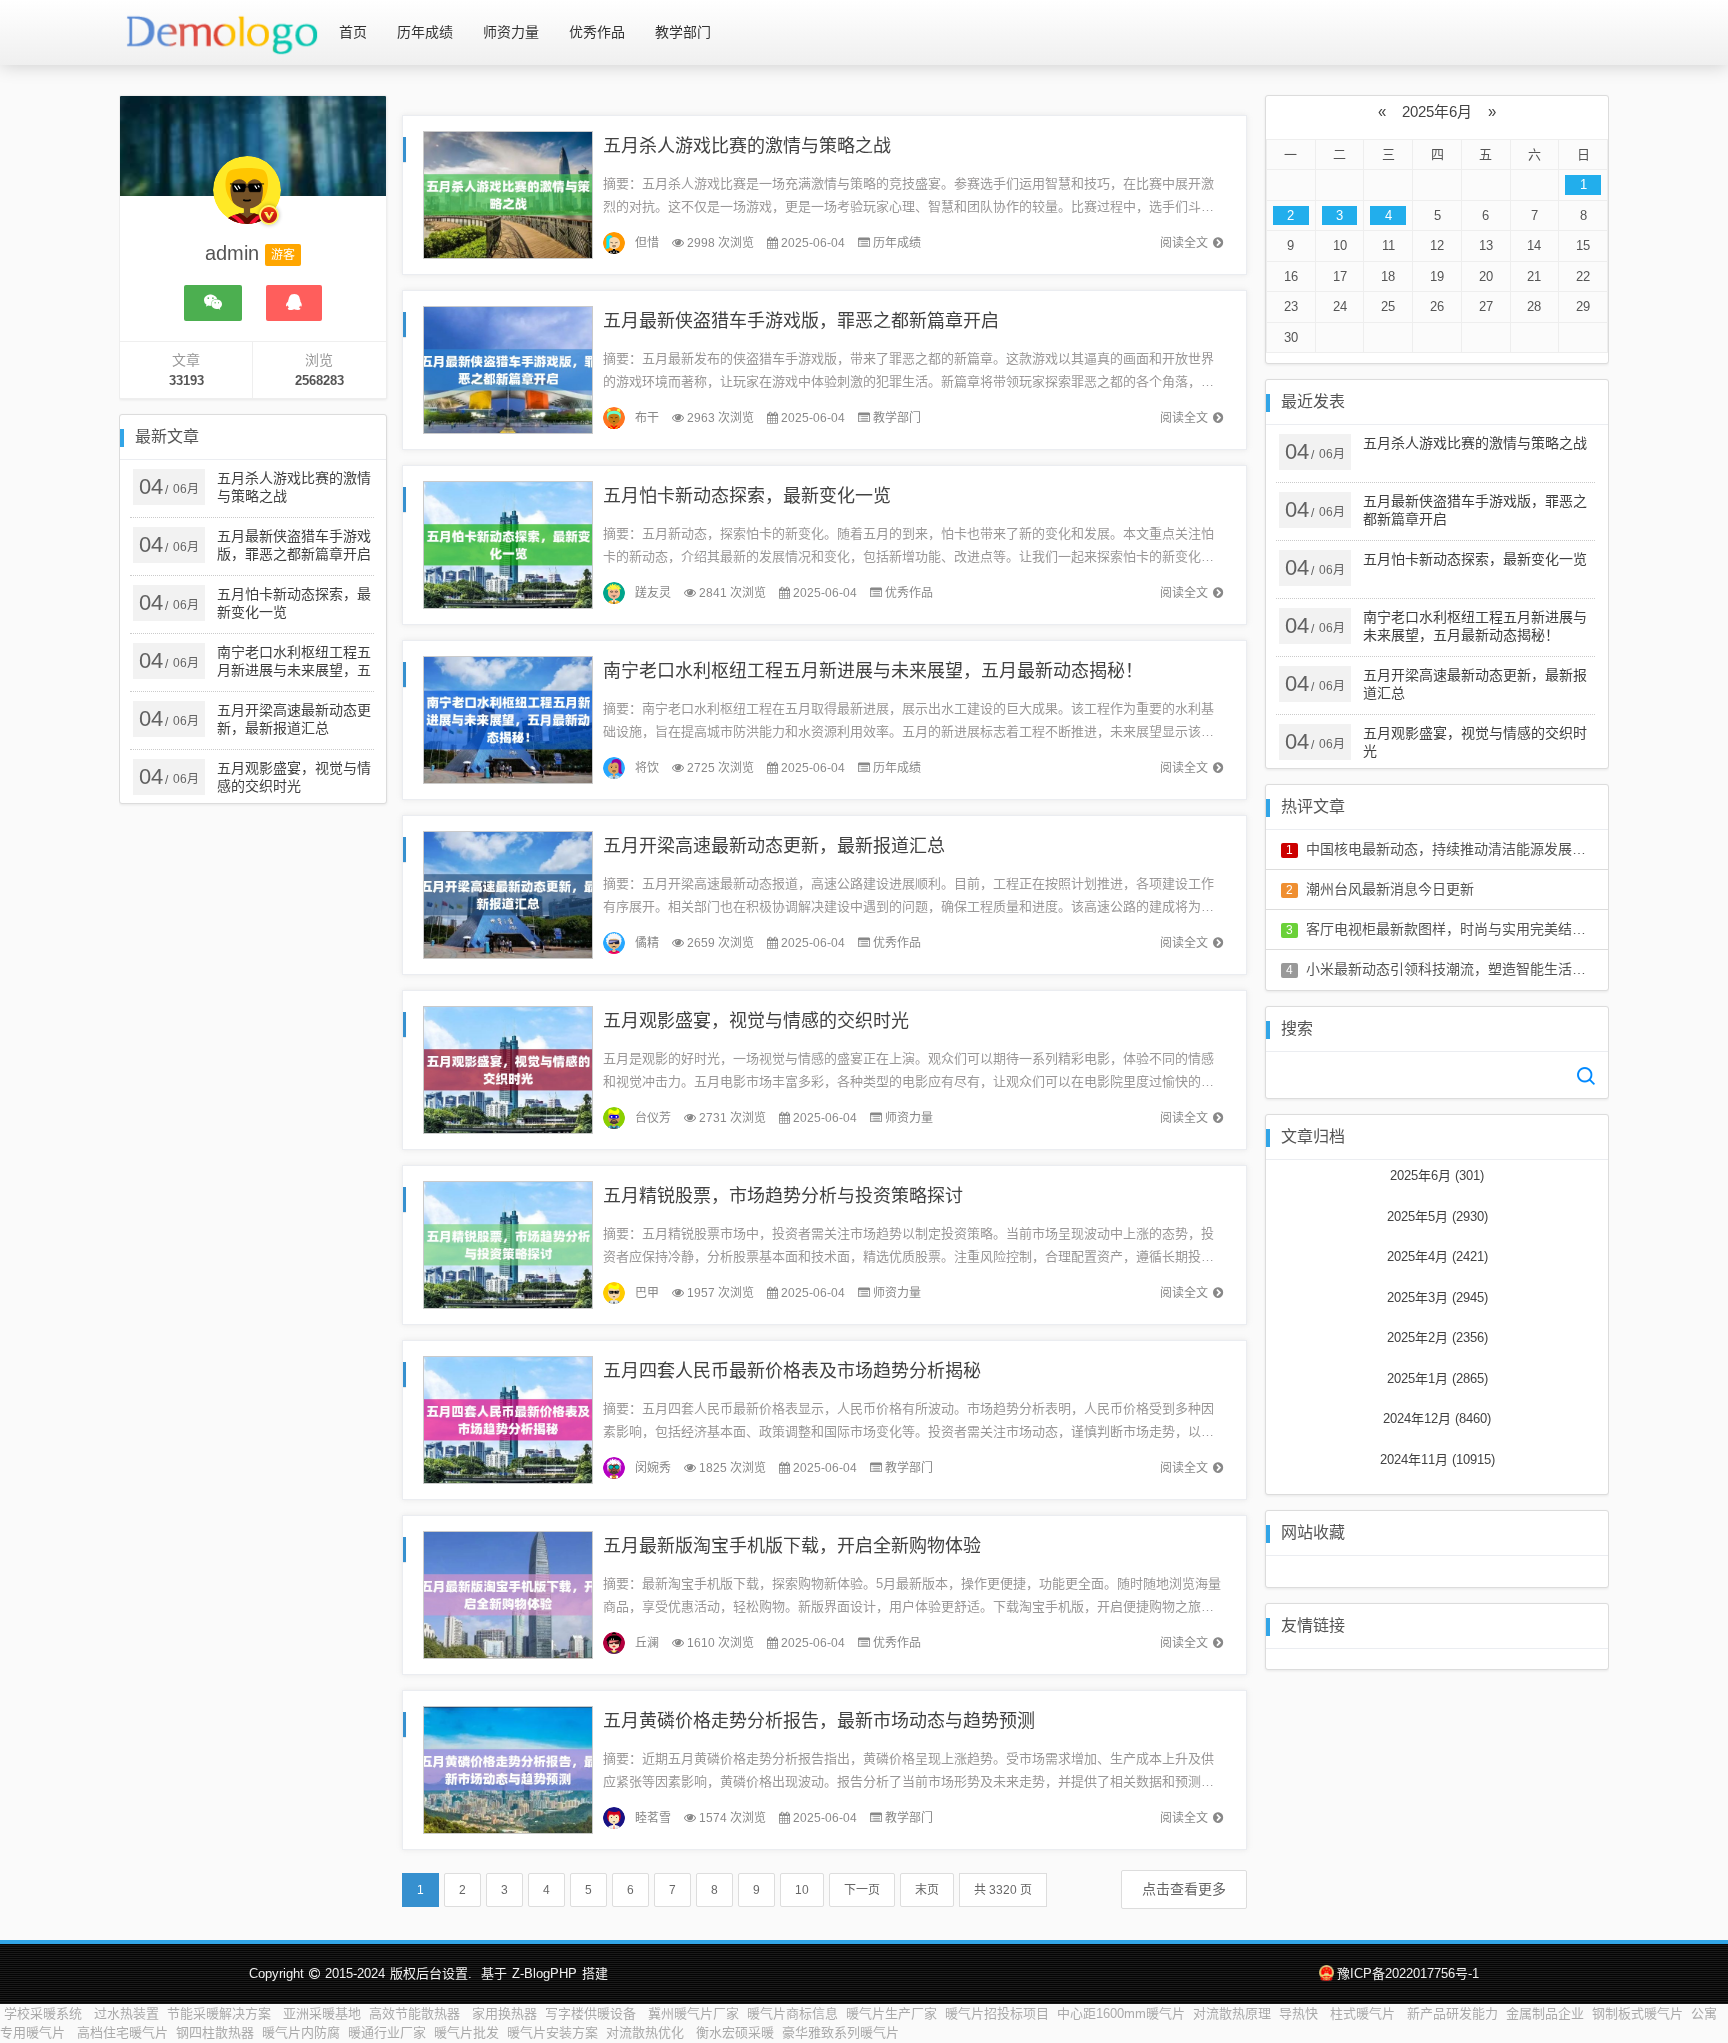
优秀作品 (597, 32)
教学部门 (683, 32)
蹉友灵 (653, 593)
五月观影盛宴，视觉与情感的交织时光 (756, 1021)
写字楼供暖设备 (592, 2013)
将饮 (647, 768)
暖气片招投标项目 (997, 2013)
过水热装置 (126, 2013)
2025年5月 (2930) (1437, 1216)
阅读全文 (1184, 243)
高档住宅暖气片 (122, 2032)
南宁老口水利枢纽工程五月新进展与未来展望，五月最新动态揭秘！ (873, 671)
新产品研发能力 (1452, 2013)
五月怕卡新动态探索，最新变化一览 (747, 496)
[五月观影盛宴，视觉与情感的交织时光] (508, 1068)
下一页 (862, 1890)
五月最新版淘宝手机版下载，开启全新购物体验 (792, 1546)
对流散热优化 (647, 2032)
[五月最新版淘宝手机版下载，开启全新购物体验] (508, 1593)
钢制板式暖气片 (1637, 2013)
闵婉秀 (653, 1468)
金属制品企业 (1545, 2013)
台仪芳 (653, 1118)
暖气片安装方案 (552, 2032)
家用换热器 (504, 2013)
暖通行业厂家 (387, 2032)
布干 (647, 418)
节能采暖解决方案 (221, 2013)
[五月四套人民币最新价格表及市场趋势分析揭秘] (508, 1418)
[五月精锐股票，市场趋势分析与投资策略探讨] (508, 1243)
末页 (927, 1890)
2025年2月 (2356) (1437, 1337)
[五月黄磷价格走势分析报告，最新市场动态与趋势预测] (508, 1768)
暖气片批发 (466, 2032)
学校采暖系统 (45, 2013)
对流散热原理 (1232, 2013)
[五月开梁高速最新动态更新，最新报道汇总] (508, 893)
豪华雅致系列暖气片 (840, 2032)
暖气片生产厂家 (891, 2013)
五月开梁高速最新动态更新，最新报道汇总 (774, 846)
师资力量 (511, 32)
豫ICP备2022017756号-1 (1408, 1973)
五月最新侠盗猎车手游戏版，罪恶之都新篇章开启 (801, 321)
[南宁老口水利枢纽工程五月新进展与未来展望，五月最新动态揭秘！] (508, 718)
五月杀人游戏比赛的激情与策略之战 (747, 146)
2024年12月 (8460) (1437, 1418)
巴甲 (647, 1293)
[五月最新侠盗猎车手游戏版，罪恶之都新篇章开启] (508, 368)
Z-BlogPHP (544, 1973)
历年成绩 (425, 32)
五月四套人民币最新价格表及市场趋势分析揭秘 (792, 1371)
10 (802, 1890)
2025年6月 (1437, 111)
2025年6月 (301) (1437, 1175)
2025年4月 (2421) (1437, 1256)
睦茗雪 (653, 1818)
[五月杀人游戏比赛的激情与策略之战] (508, 193)
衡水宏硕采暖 (735, 2032)
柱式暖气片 (1364, 2013)
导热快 (1300, 2013)
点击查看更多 (1184, 1889)
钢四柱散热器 (215, 2032)
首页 (353, 32)
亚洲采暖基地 (322, 2013)
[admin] (247, 200)
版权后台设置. (431, 1973)
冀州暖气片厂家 (693, 2013)
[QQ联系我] (294, 303)
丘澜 (647, 1643)
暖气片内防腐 (301, 2032)
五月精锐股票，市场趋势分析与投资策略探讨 (783, 1196)
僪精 (647, 943)
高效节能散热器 (416, 2013)
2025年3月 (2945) (1437, 1297)
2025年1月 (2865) (1437, 1378)
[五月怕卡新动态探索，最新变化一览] (508, 543)
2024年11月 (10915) (1437, 1459)
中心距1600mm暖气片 (1121, 2013)
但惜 (647, 243)
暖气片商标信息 (792, 2013)
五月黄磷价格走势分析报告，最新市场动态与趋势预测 (819, 1721)
